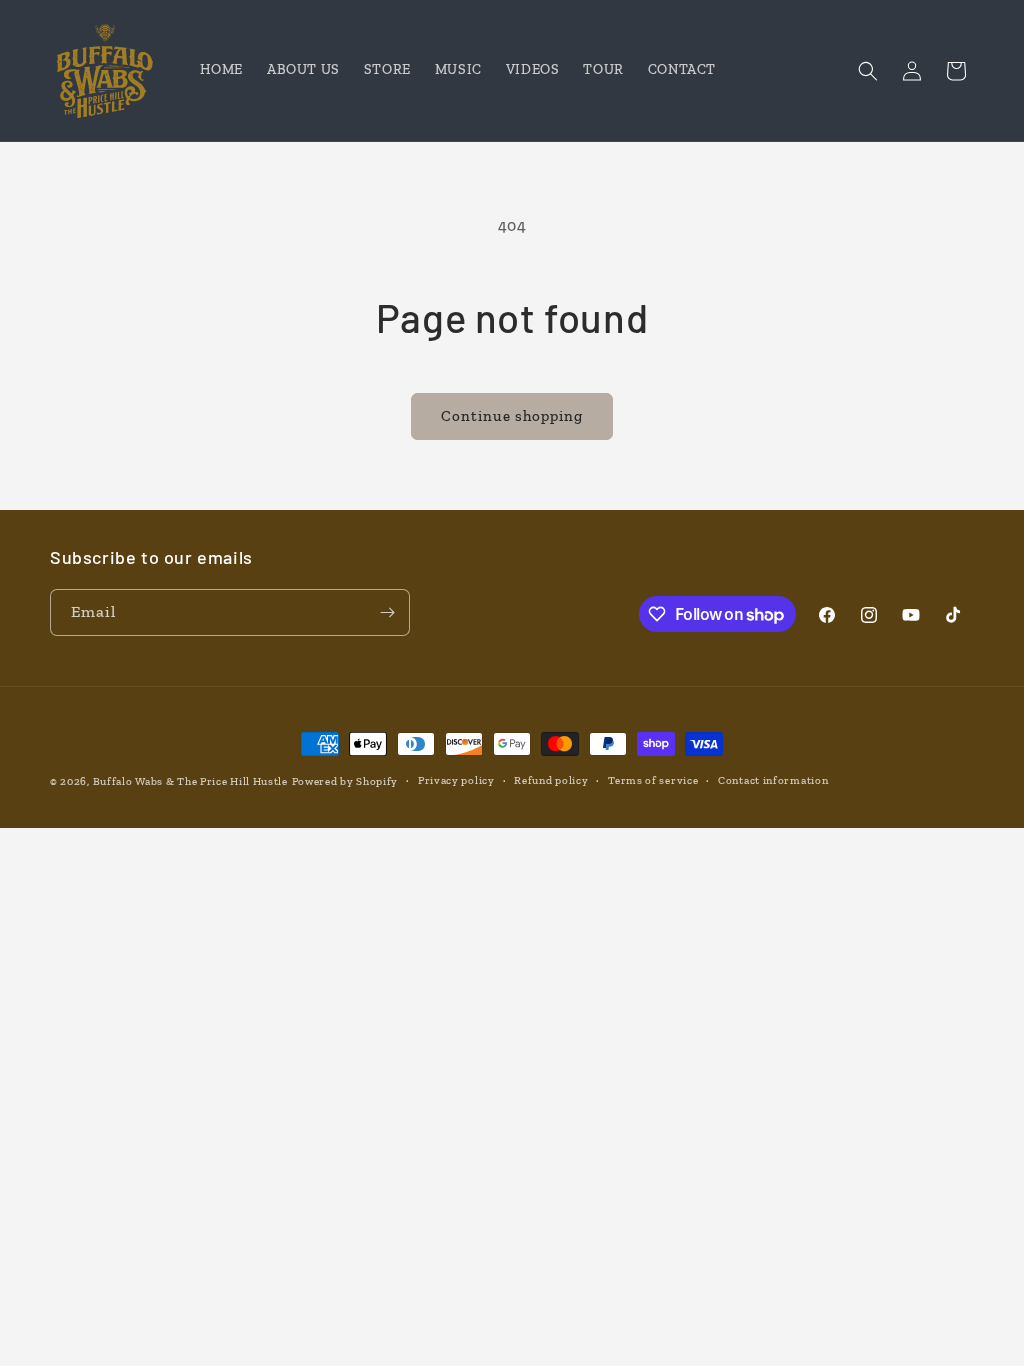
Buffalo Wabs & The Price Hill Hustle (190, 781)
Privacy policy (456, 780)
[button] (868, 71)
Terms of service (653, 780)
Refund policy (551, 780)
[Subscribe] (387, 612)
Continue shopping (512, 416)
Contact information (773, 780)
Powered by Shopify (345, 781)
